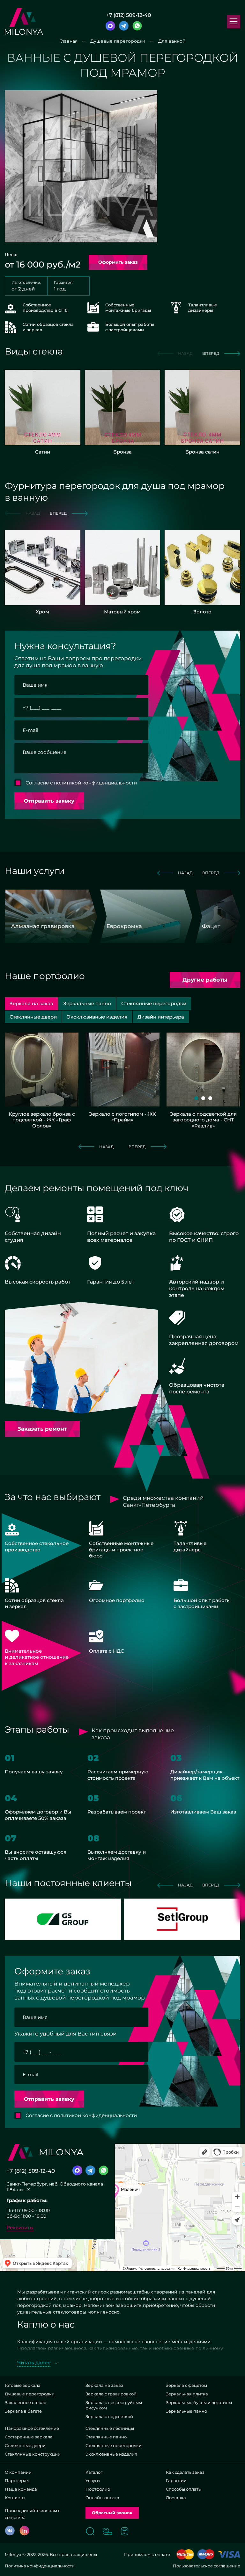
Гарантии (176, 2480)
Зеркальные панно (186, 2411)
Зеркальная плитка (187, 2394)
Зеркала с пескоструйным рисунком (114, 2405)
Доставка (176, 2498)
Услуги (93, 2480)
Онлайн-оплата (102, 2498)
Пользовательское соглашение (207, 2566)
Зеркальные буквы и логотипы (199, 2402)
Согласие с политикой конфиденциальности (81, 783)
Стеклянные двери (25, 2445)
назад (185, 873)
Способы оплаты (184, 2489)
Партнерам (17, 2480)
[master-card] (185, 2554)
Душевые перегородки (30, 2394)
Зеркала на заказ (104, 2385)
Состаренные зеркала (29, 2437)
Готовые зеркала (23, 2385)
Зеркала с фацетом (186, 2385)
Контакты (15, 2498)
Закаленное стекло (26, 2402)
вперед (211, 353)
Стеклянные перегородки (114, 2445)
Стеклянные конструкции (33, 2454)
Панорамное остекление (32, 2428)
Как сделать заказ (185, 2472)
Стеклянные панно (106, 2437)
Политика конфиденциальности (40, 2566)
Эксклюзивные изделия (111, 2454)
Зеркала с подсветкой (109, 2416)
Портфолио (98, 2489)
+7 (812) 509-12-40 (129, 15)
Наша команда (21, 2489)
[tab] (87, 1003)
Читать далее (34, 2362)
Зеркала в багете (23, 2411)
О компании (18, 2472)
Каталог (94, 2472)
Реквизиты (20, 2227)
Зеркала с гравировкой (111, 2394)
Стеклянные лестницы (110, 2428)
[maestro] (206, 2554)
